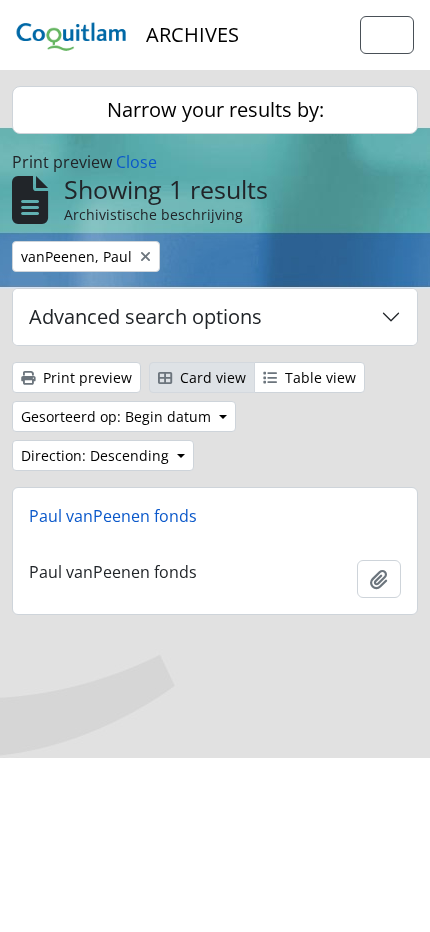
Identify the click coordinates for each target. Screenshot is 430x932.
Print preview (85, 377)
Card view (211, 377)
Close (136, 162)
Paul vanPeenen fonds (113, 516)
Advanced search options (145, 316)
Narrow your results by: (215, 109)
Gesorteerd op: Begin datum (118, 416)
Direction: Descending (97, 455)
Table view (318, 377)
